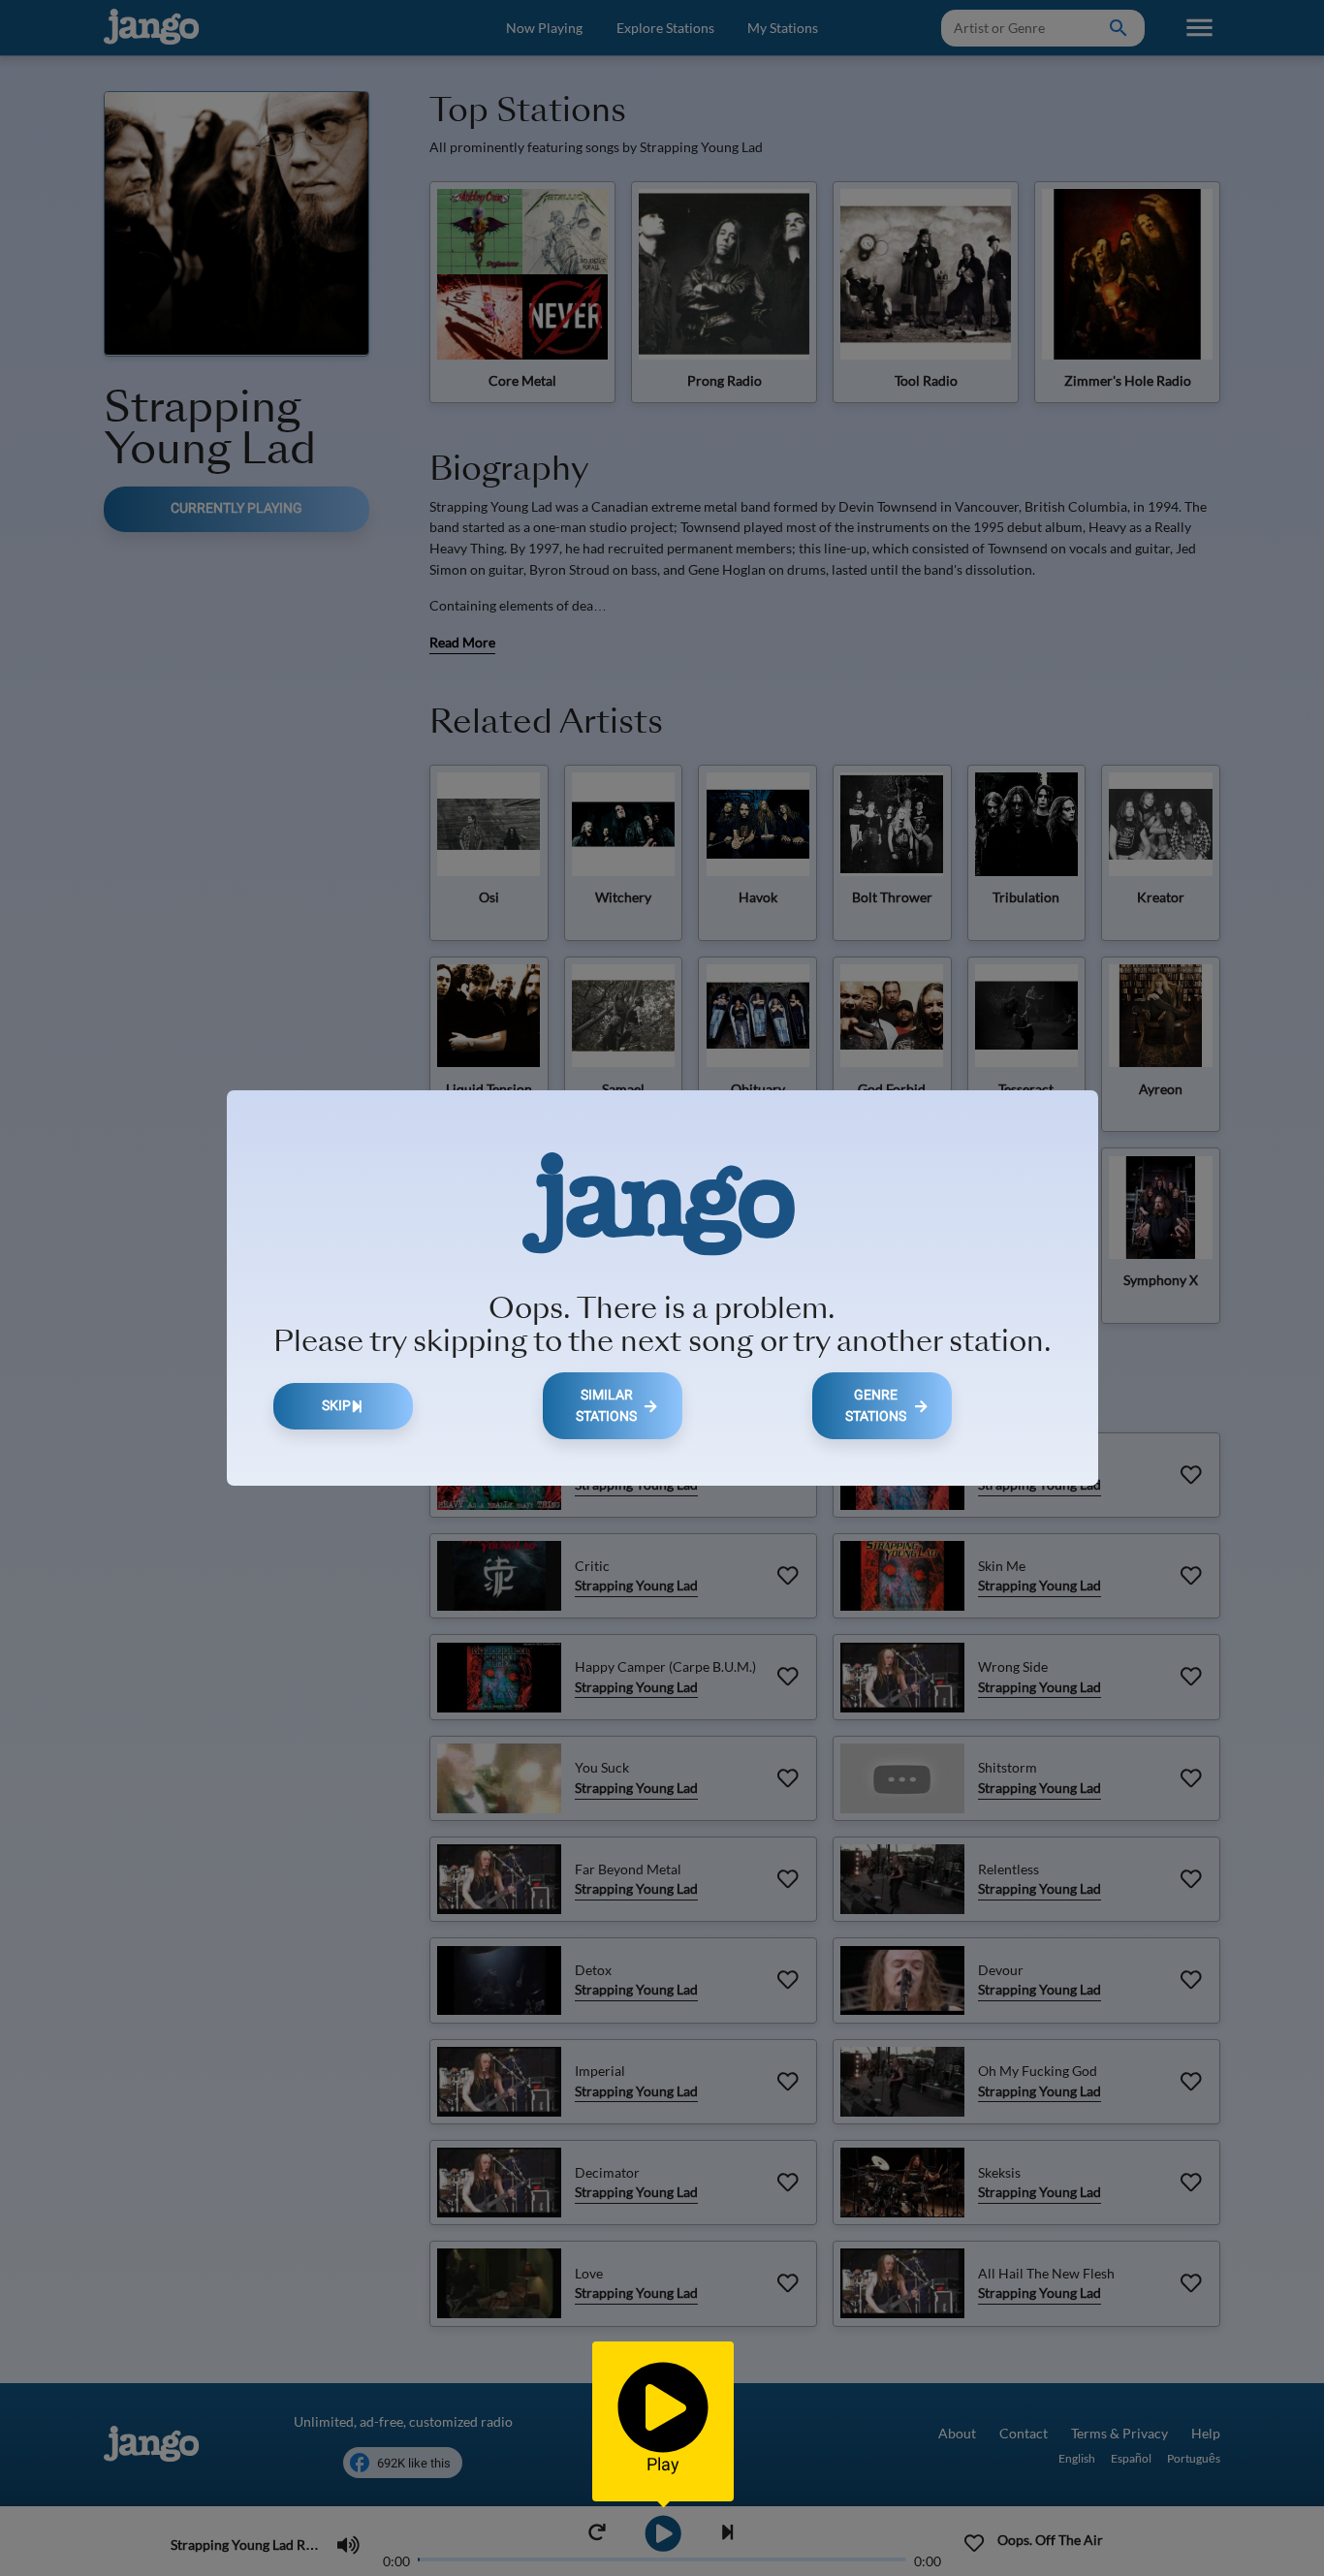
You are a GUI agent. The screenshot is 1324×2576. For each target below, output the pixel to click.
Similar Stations (606, 1406)
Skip (336, 1406)
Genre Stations (876, 1406)
